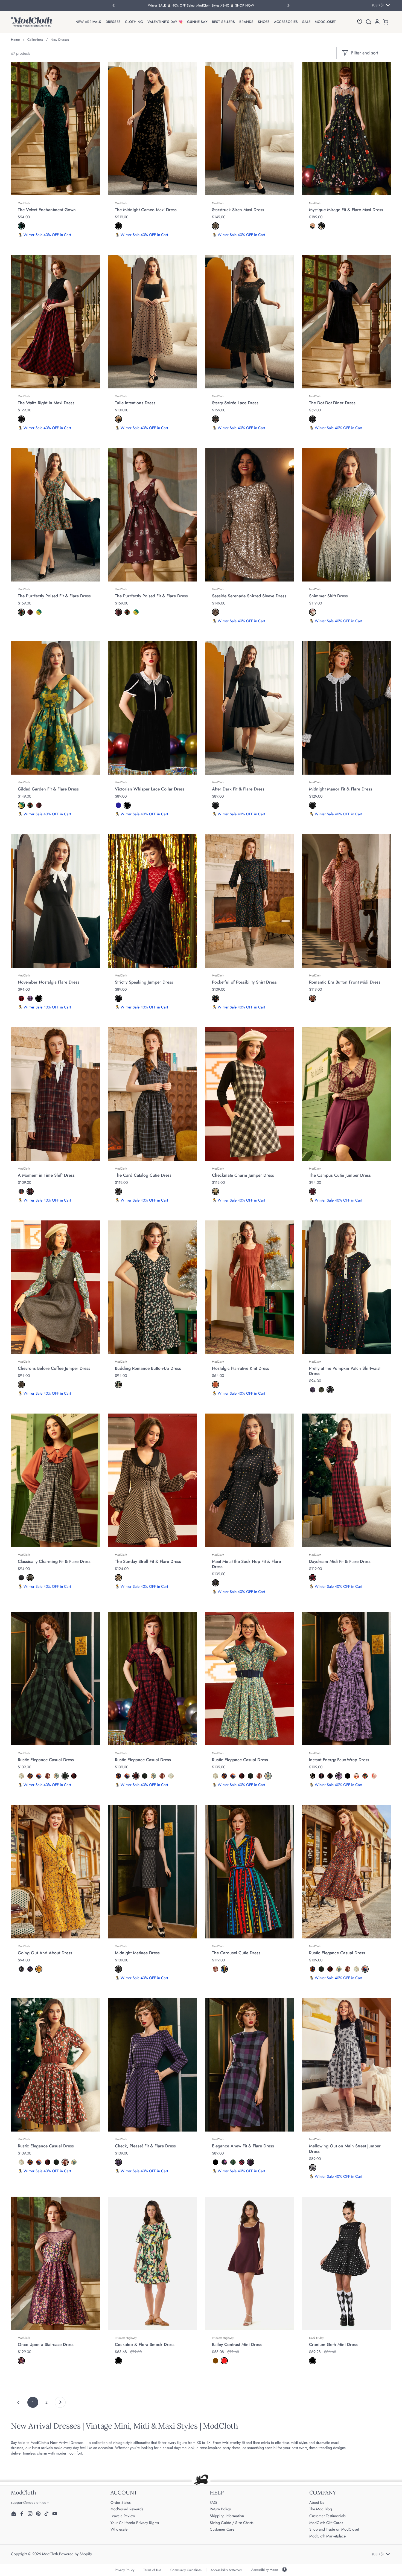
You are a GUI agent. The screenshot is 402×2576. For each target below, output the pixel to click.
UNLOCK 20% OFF (146, 1343)
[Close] (304, 1226)
